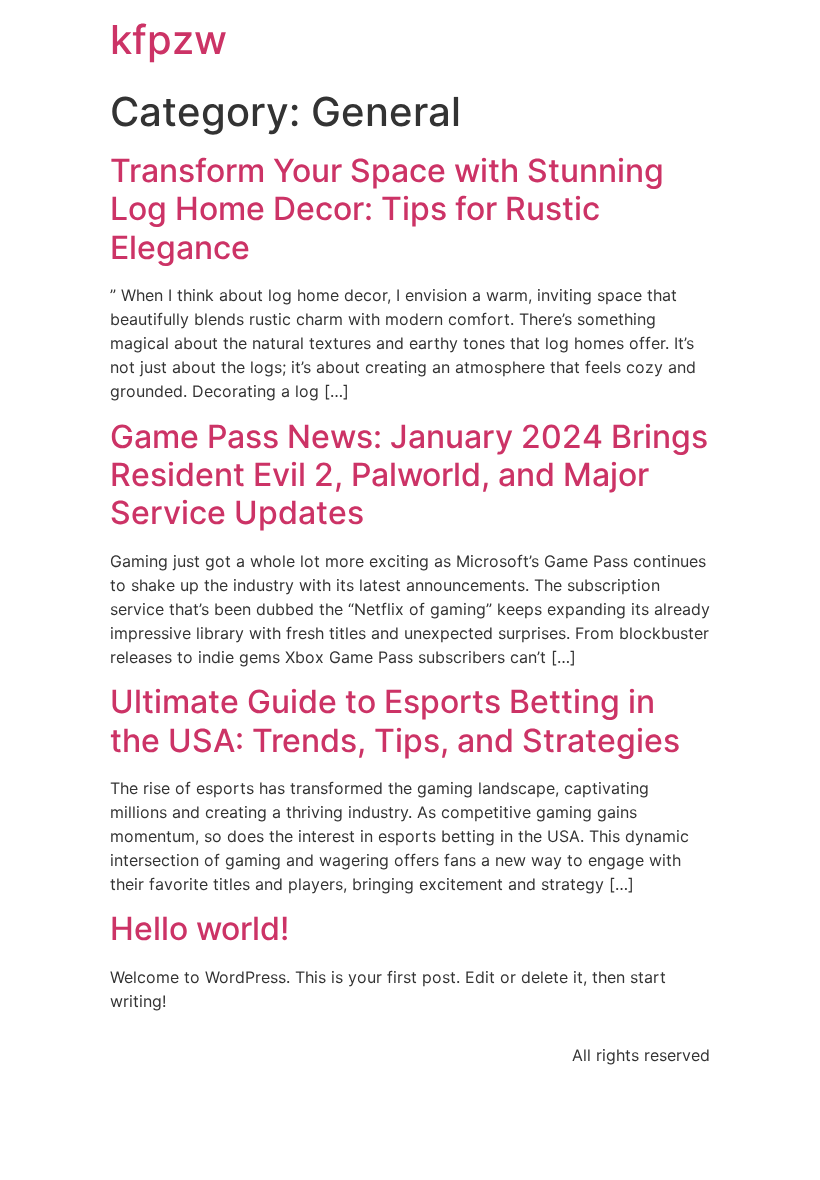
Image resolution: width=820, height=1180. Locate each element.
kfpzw (168, 39)
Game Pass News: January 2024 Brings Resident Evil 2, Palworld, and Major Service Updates (409, 475)
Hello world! (199, 928)
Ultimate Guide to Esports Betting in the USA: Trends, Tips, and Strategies (395, 720)
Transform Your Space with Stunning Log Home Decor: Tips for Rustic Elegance (387, 209)
